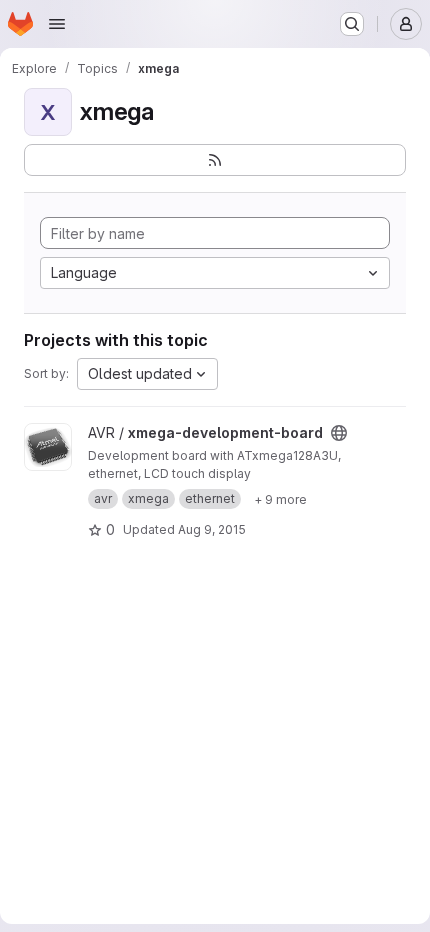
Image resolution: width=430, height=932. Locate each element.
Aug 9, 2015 (212, 529)
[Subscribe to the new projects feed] (215, 160)
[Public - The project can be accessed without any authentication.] (339, 433)
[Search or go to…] (352, 24)
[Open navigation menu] (57, 24)
